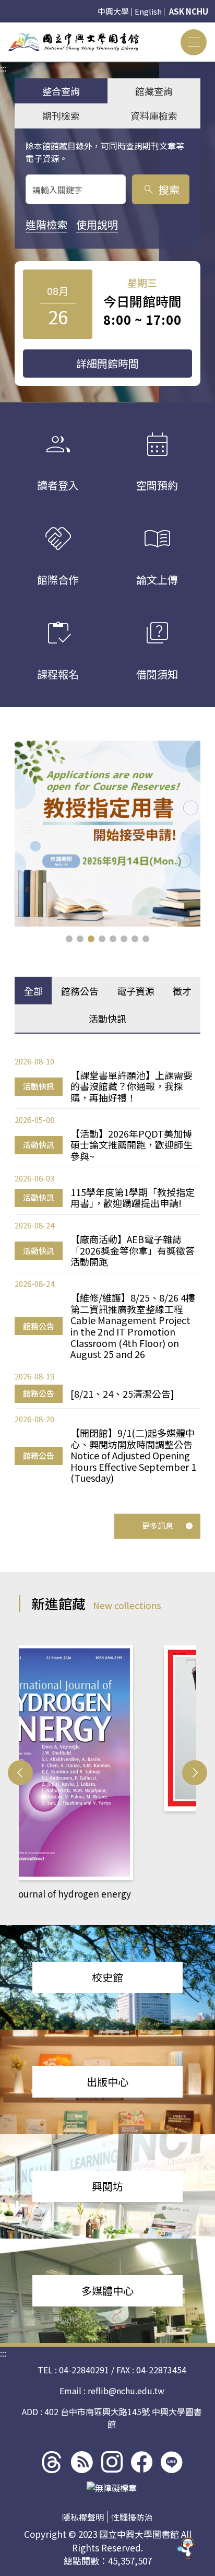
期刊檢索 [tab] (61, 115)
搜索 (161, 189)
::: (3, 29)
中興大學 (113, 11)
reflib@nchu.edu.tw (126, 2391)
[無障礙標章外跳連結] (112, 2488)
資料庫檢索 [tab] (154, 115)
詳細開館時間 (107, 363)
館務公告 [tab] (80, 991)
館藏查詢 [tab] (154, 91)
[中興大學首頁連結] (74, 42)
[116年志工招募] (107, 834)
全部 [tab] (33, 991)
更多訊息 (158, 1525)
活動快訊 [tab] (107, 1018)
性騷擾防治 (132, 2517)
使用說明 (97, 224)
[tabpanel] (107, 1269)
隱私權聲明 (83, 2517)
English (148, 11)
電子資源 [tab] (136, 991)
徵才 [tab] (182, 991)
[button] (69, 939)
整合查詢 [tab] (61, 91)
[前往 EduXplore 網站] (186, 2543)
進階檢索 (46, 224)
